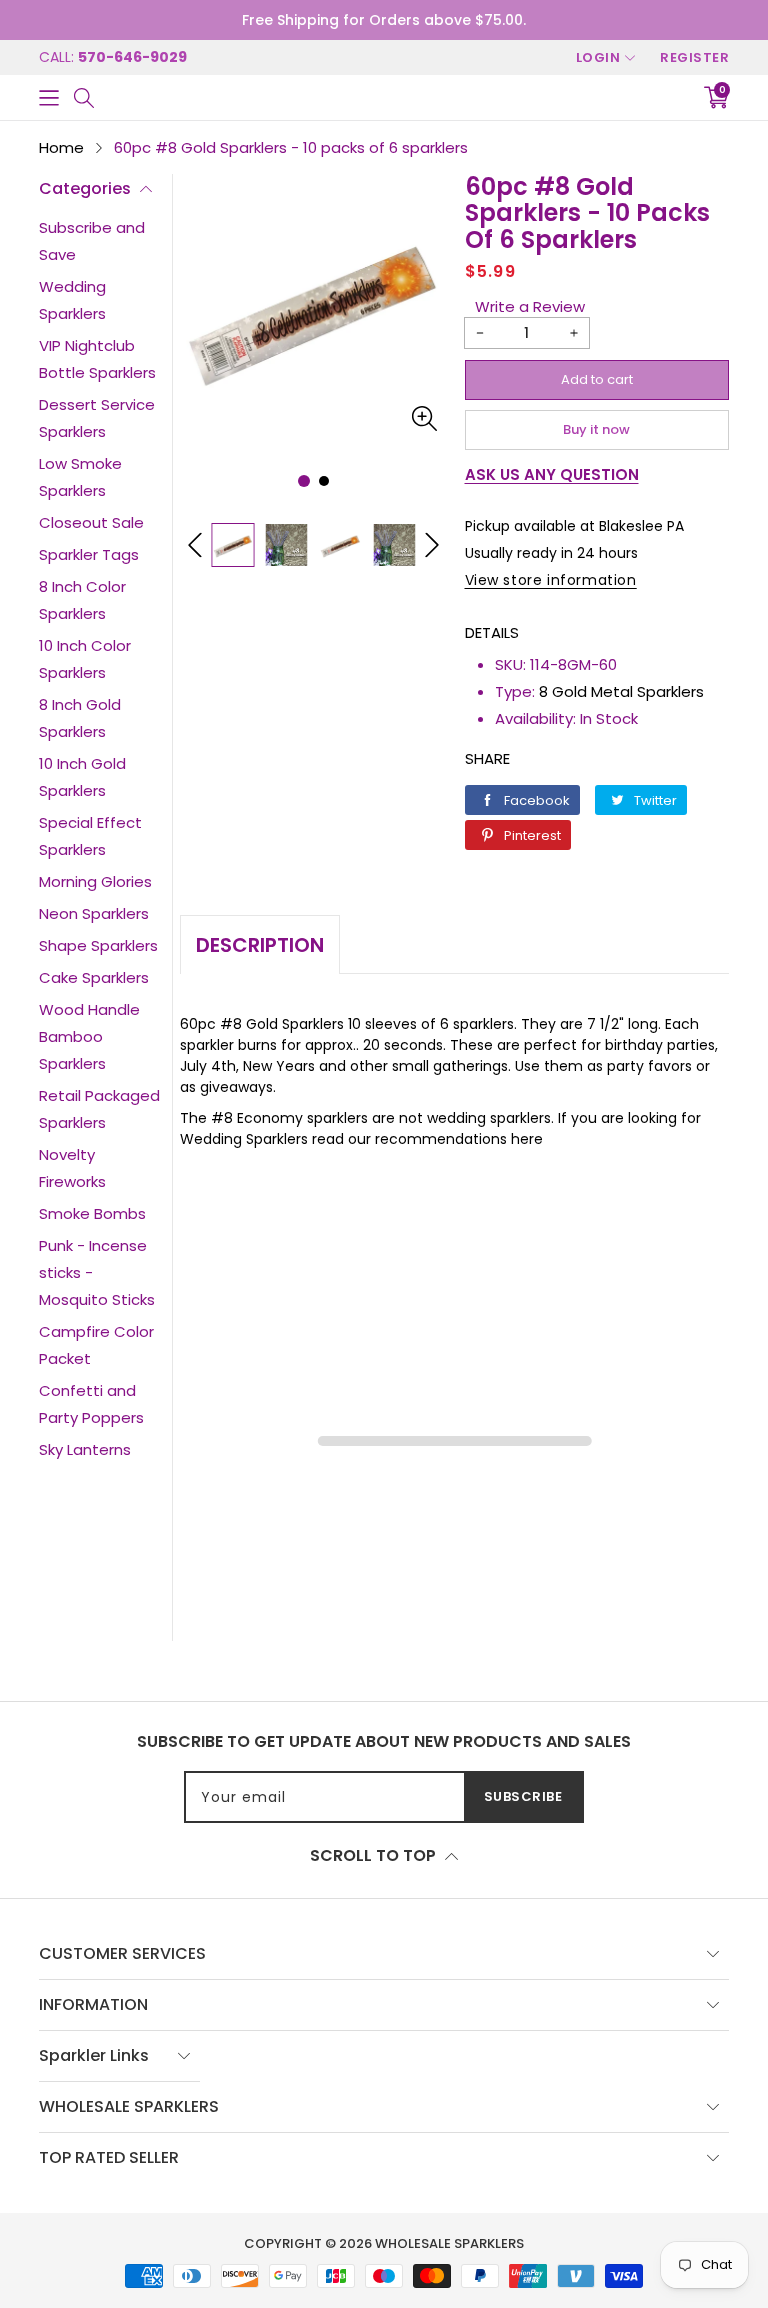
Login (598, 57)
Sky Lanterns (85, 1449)
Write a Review (530, 306)
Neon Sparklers (94, 913)
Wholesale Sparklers (449, 2243)
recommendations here (459, 1139)
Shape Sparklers (98, 945)
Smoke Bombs (92, 1213)
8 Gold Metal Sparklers (621, 691)
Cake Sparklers (94, 977)
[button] (49, 97)
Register (694, 57)
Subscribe (523, 1796)
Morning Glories (95, 881)
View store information (551, 580)
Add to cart (597, 379)
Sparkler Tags (89, 554)
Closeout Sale (91, 522)
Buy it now (596, 429)
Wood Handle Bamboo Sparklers (89, 1036)
